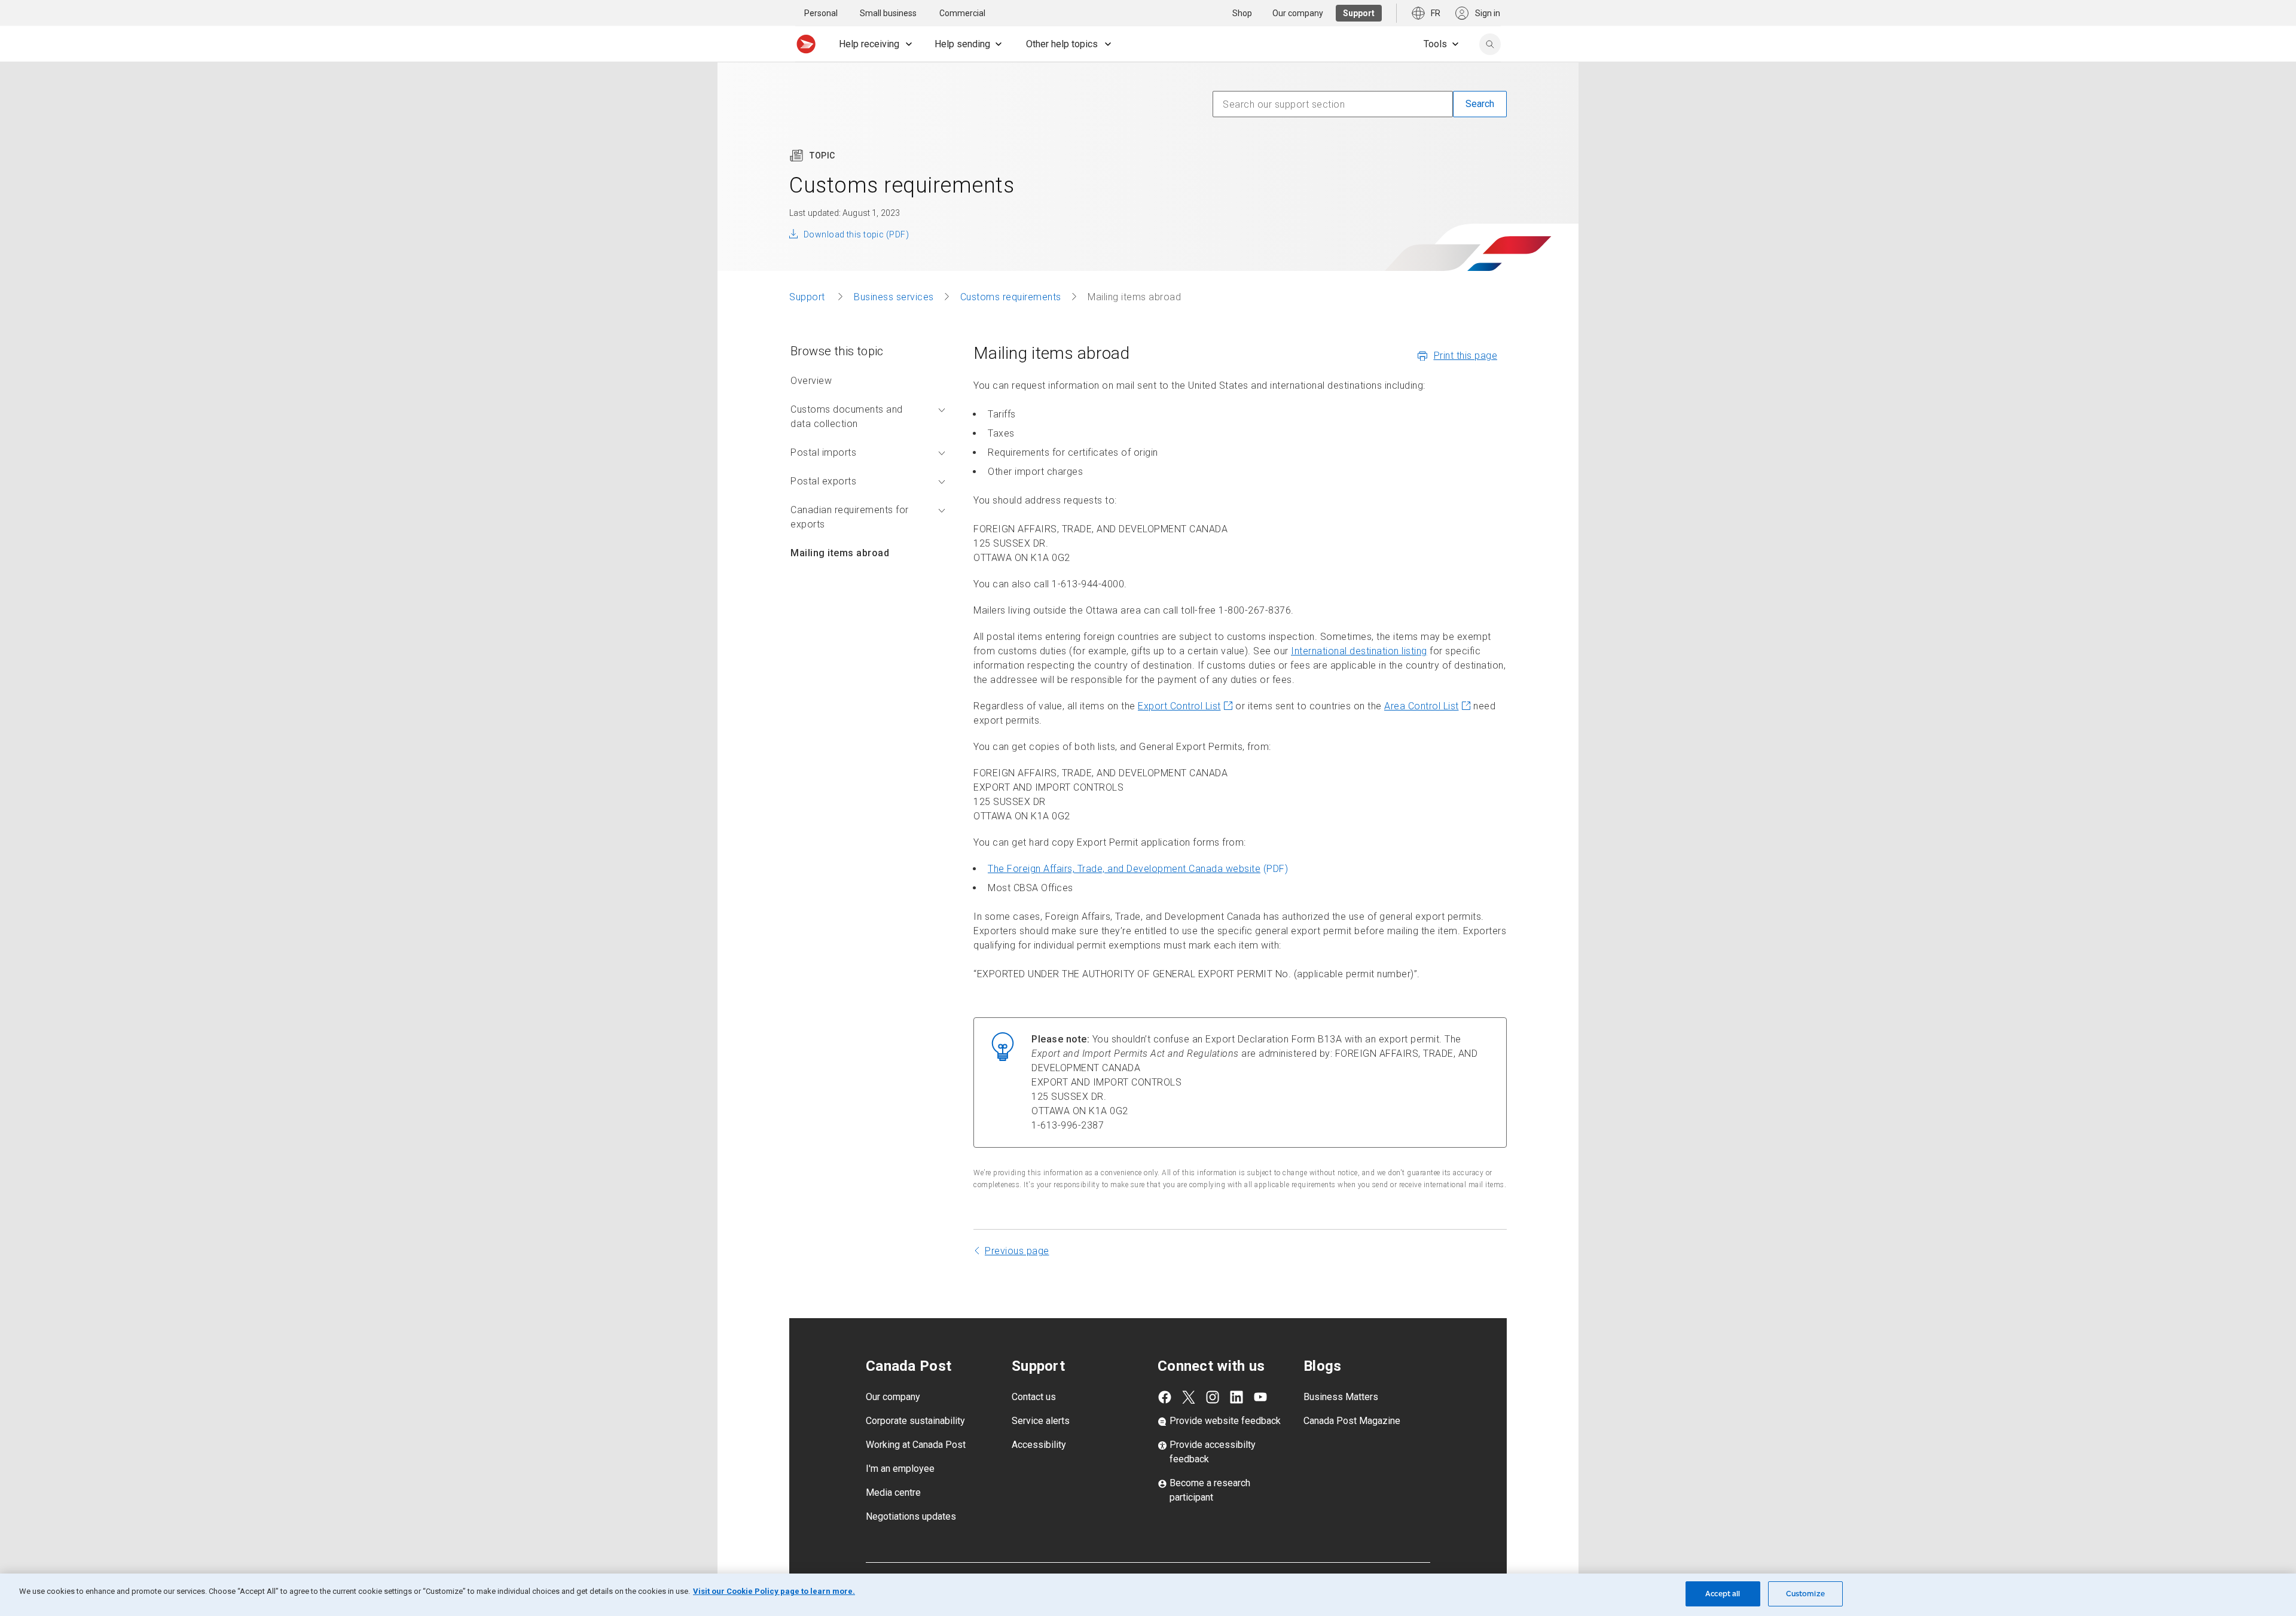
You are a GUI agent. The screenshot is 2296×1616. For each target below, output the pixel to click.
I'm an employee (900, 1469)
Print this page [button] (1466, 356)
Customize (1805, 1594)
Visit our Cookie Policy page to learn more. (774, 1591)
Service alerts (1041, 1421)
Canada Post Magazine (1352, 1421)
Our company (893, 1397)
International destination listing (1359, 651)
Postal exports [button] (823, 481)
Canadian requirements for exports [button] (850, 517)
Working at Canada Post (916, 1445)
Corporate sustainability (915, 1421)
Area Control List (1422, 706)
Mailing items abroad (840, 553)
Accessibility (1039, 1445)
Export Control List (1179, 706)
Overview (811, 381)
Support (808, 297)
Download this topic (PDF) (856, 234)
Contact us (1034, 1397)
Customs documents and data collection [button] (847, 417)
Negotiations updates (911, 1516)
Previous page (1017, 1251)
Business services (894, 297)
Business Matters (1341, 1397)
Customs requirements (1011, 297)
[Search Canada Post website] (1490, 44)
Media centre (893, 1492)
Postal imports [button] (823, 452)
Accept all (1723, 1594)
